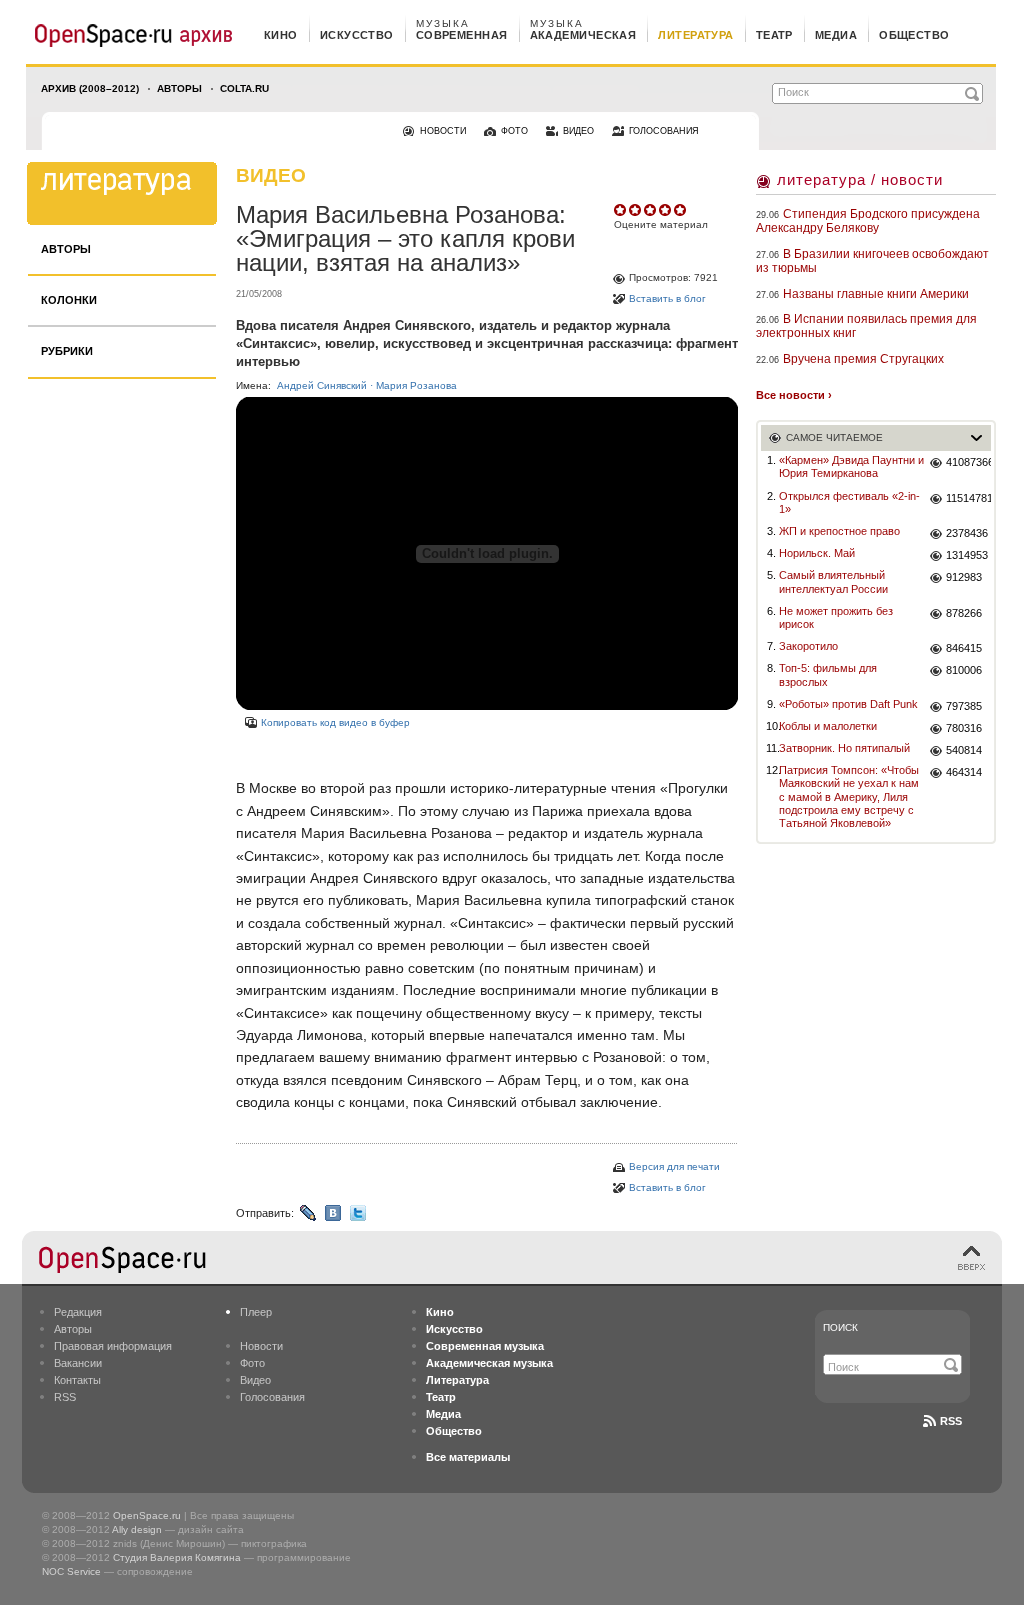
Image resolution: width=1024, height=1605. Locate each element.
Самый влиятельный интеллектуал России (833, 581)
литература (695, 35)
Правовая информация (113, 1346)
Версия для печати (674, 1166)
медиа (836, 35)
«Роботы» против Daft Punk (848, 704)
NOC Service (71, 1571)
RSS (65, 1397)
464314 (964, 772)
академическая (583, 35)
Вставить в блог (667, 298)
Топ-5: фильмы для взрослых (828, 674)
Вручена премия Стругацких (863, 359)
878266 (964, 613)
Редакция (78, 1312)
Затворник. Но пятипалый (844, 748)
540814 (964, 750)
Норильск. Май (817, 553)
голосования (664, 131)
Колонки (69, 300)
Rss (951, 1421)
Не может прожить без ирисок (836, 617)
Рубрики (67, 351)
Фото (252, 1363)
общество (914, 35)
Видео (255, 1380)
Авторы (179, 88)
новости (443, 131)
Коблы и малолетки (828, 726)
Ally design (137, 1529)
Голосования (272, 1397)
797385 (964, 706)
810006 (964, 670)
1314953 (967, 555)
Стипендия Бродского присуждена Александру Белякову (868, 221)
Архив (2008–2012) (90, 88)
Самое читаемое (834, 437)
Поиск (840, 1327)
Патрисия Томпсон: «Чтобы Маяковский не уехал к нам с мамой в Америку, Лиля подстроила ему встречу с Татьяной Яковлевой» (849, 796)
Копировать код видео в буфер (335, 722)
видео (578, 131)
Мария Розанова (416, 385)
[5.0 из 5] (621, 210)
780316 (964, 728)
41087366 (968, 462)
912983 (964, 577)
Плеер (256, 1312)
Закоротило (808, 646)
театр (774, 35)
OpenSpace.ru (147, 1515)
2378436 (967, 533)
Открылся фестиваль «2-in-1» (849, 502)
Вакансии (78, 1363)
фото (514, 131)
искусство (357, 35)
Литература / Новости (860, 179)
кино (281, 35)
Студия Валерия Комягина (177, 1557)
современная (462, 35)
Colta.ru (244, 88)
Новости (261, 1346)
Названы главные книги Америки (876, 294)
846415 (964, 648)
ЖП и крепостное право (839, 531)
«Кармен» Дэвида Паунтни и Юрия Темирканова (851, 466)
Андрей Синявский (322, 385)
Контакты (77, 1380)
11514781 (968, 498)
